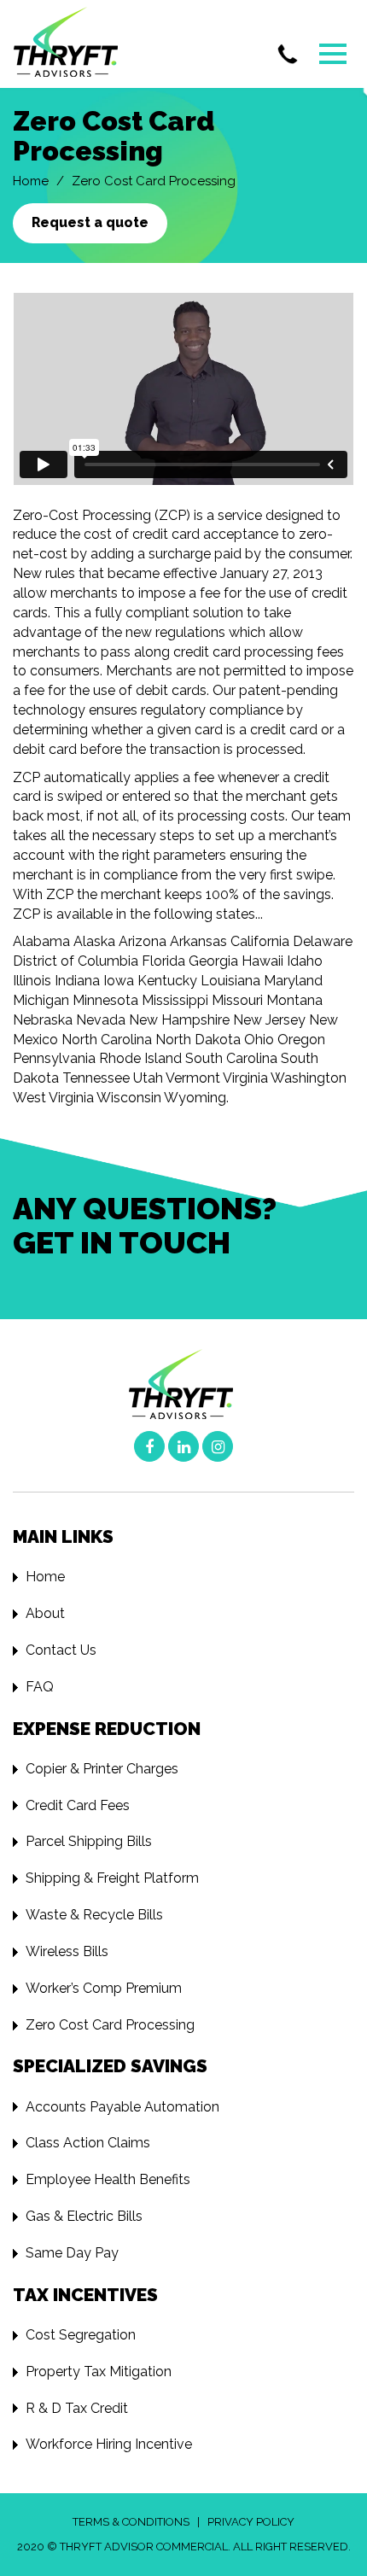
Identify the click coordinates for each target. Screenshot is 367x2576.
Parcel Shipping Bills (89, 1841)
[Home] (75, 44)
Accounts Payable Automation (122, 2107)
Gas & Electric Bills (84, 2216)
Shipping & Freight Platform (112, 1878)
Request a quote (90, 222)
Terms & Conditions (131, 2522)
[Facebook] (149, 1446)
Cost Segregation (81, 2335)
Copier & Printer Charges (102, 1769)
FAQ (40, 1687)
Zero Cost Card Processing (110, 2025)
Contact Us (61, 1650)
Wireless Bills (67, 1951)
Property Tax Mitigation (99, 2372)
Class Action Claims (88, 2143)
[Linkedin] (183, 1446)
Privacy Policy (251, 2522)
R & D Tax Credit (77, 2408)
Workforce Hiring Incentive (109, 2444)
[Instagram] (218, 1446)
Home (31, 181)
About (45, 1613)
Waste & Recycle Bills (94, 1915)
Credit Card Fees (78, 1805)
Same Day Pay (72, 2253)
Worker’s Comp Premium (104, 1988)
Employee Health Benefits (108, 2179)
